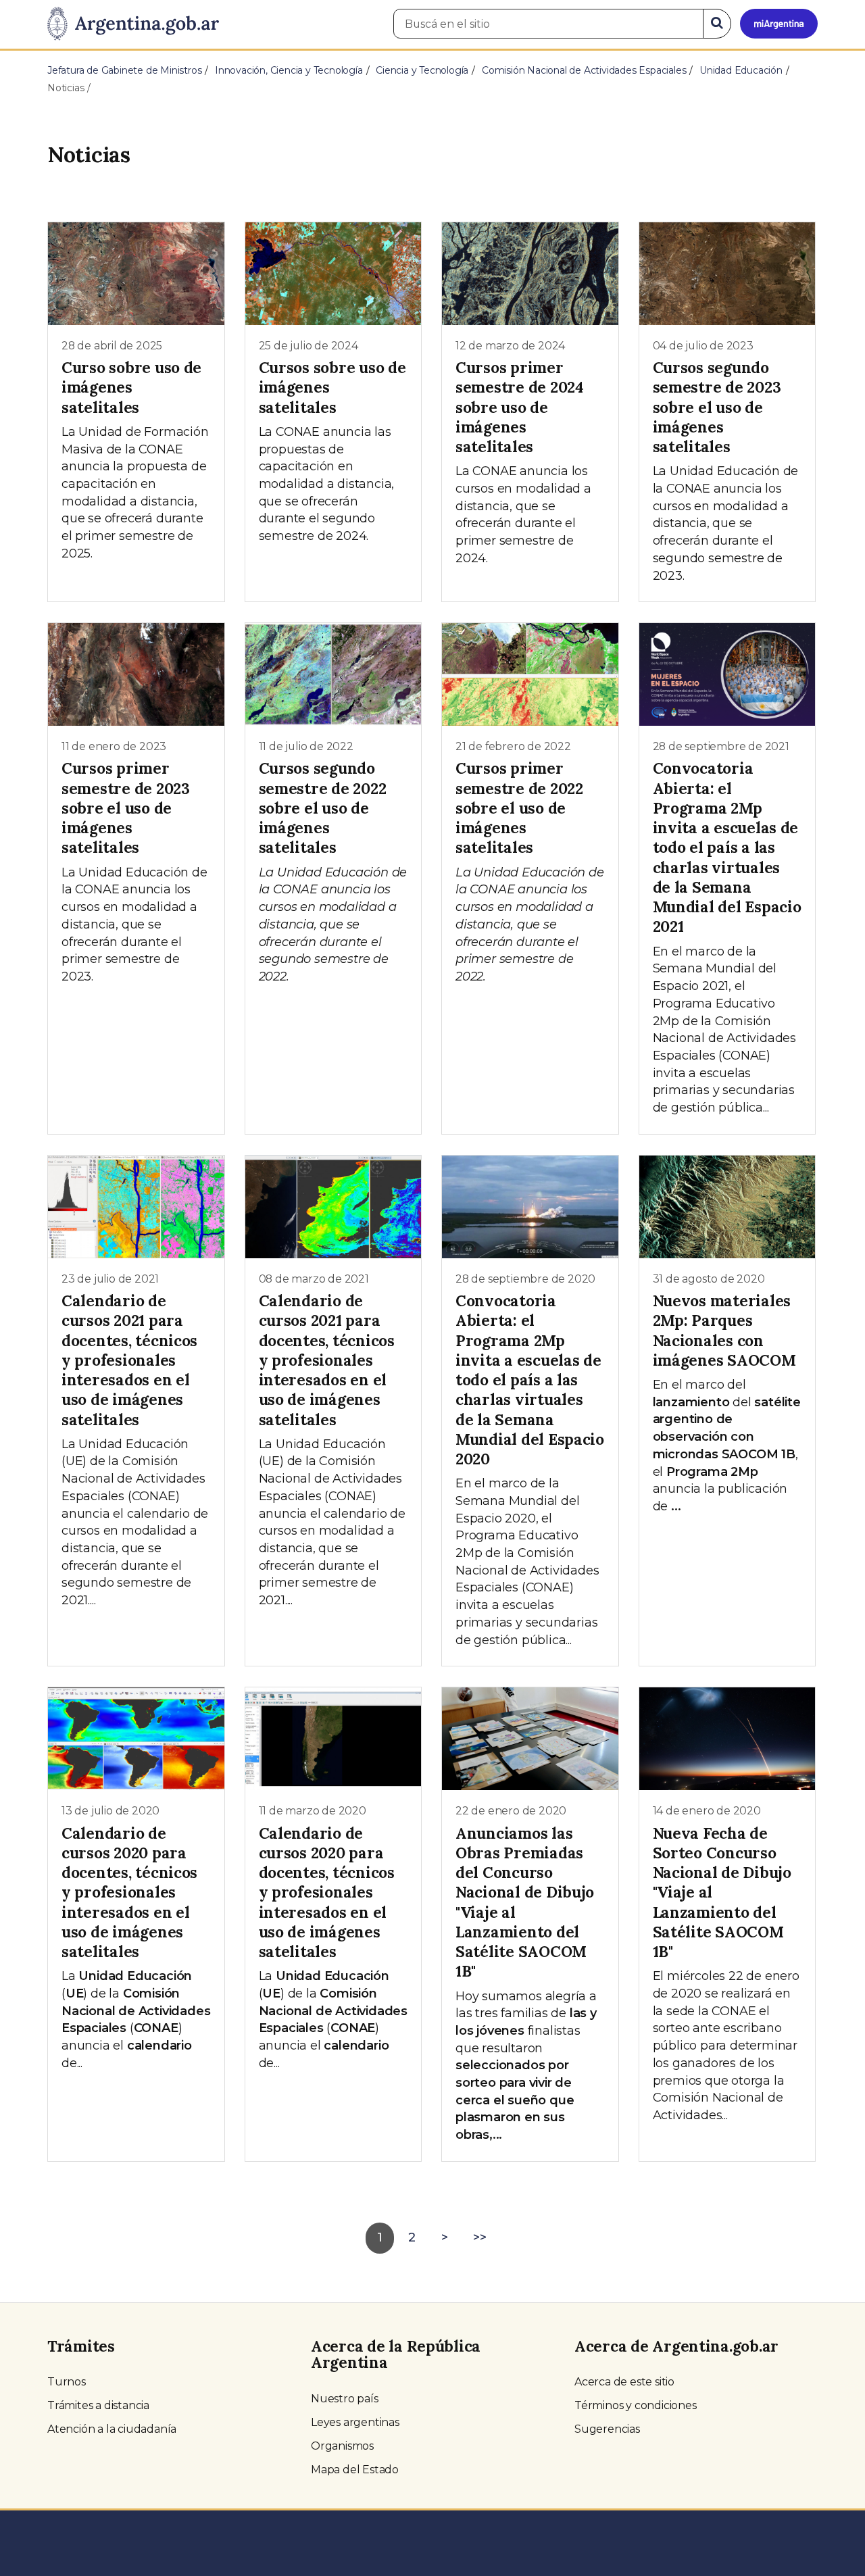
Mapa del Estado (355, 2470)
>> (480, 2237)
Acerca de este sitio (624, 2382)
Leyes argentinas (355, 2422)
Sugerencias (607, 2429)
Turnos (67, 2382)
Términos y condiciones (636, 2405)
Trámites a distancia (98, 2405)
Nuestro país (345, 2399)
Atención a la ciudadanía (112, 2429)
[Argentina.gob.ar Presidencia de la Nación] (133, 24)
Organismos (342, 2446)
